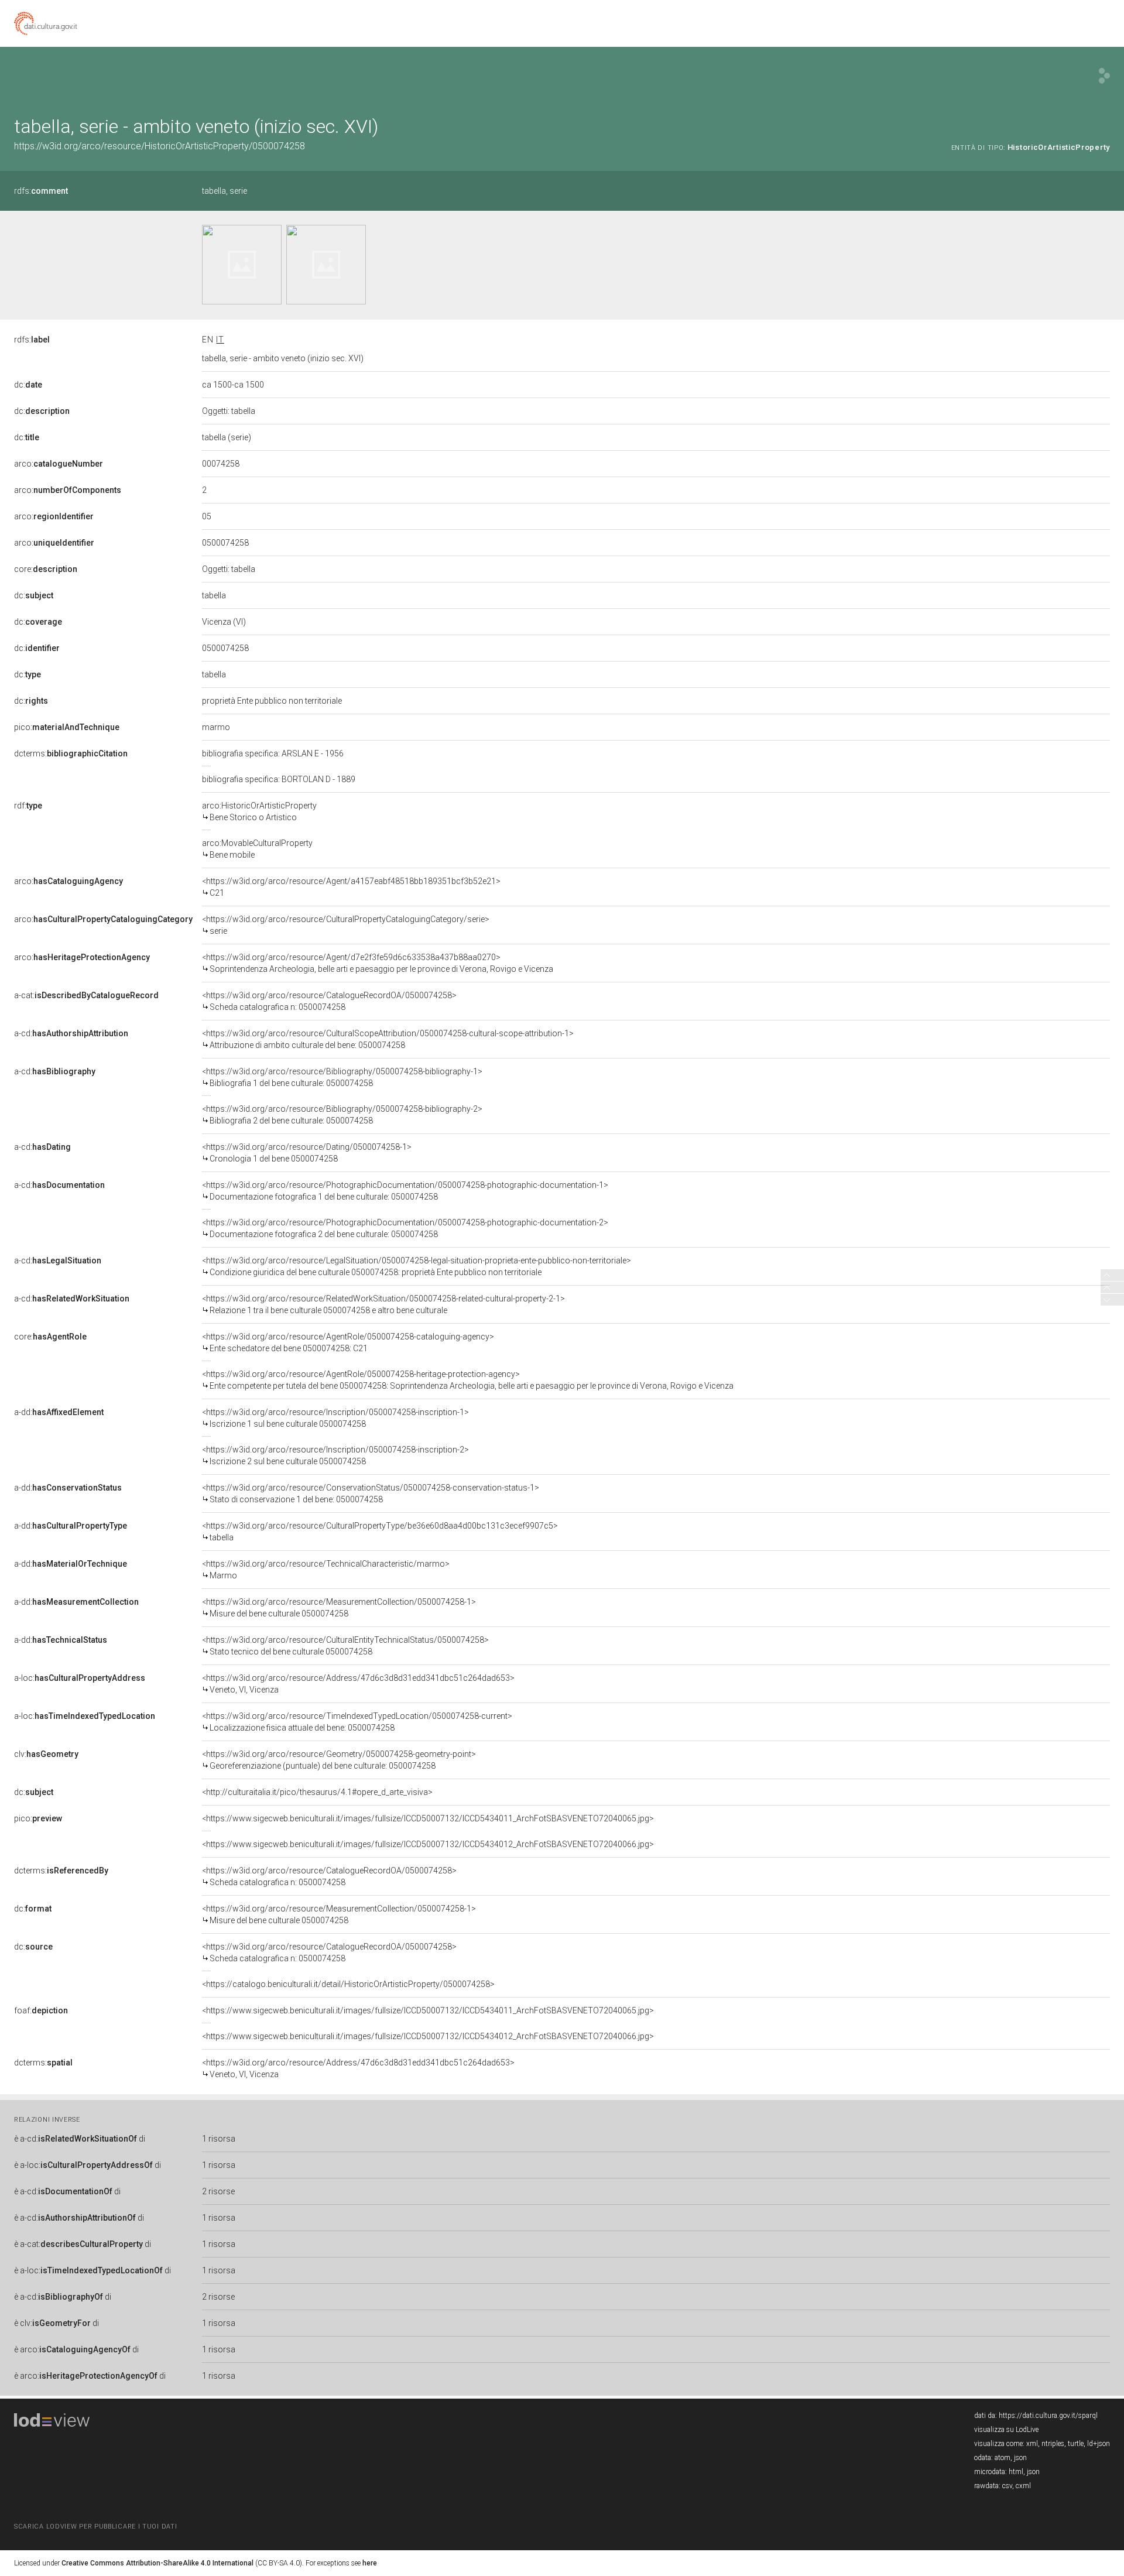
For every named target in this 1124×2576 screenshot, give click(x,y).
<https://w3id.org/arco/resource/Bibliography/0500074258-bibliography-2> (342, 1115)
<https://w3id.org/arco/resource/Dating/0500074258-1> (307, 1153)
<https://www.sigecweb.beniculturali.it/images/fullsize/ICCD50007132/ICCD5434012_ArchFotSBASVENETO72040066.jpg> (428, 1844)
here (370, 2563)
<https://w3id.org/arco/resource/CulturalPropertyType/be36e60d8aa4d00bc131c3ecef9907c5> (380, 1532)
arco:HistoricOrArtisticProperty (259, 811)
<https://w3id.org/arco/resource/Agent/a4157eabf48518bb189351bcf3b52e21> (351, 887)
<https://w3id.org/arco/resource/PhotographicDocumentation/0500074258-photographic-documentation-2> (405, 1228)
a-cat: (86, 995)
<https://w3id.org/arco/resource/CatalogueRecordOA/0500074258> (329, 1001)
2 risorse (218, 2191)
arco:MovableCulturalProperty (257, 849)
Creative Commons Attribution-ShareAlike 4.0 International (157, 2563)
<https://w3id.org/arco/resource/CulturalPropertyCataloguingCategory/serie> (346, 925)
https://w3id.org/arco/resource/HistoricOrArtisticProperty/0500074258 (160, 146)
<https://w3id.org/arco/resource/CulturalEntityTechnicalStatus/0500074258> (345, 1646)
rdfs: (41, 191)
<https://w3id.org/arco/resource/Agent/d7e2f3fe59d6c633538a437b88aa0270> (378, 963)
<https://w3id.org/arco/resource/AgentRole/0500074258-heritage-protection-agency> (468, 1380)
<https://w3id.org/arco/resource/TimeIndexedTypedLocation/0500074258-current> (357, 1722)
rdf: (28, 806)
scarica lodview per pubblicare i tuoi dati (95, 2527)
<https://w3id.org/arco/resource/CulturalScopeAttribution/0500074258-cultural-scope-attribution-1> (388, 1039)
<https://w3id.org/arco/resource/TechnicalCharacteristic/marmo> (326, 1570)
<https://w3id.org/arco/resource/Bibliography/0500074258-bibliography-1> (342, 1077)
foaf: (41, 2010)
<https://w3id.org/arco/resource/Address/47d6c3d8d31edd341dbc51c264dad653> (358, 1684)
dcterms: (71, 753)
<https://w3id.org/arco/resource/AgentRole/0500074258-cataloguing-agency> (348, 1342)
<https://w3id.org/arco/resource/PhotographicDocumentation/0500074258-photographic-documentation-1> (405, 1191)
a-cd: (71, 1033)
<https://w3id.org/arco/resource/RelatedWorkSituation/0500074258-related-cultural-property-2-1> (383, 1304)
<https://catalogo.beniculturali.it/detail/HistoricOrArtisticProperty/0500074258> (348, 1984)
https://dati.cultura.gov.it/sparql (1048, 2416)
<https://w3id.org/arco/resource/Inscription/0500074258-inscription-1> (335, 1418)
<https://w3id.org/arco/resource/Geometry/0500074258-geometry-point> (339, 1760)
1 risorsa (219, 2139)
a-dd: (59, 1412)
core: (46, 569)
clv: (46, 1754)
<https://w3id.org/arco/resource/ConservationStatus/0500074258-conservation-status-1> (371, 1493)
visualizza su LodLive (1006, 2430)
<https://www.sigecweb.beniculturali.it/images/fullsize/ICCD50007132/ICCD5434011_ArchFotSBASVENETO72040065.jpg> (428, 1818)
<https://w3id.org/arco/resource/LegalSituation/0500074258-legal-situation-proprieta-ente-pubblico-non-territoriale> (417, 1266)
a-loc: (80, 1678)
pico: (67, 727)
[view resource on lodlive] (1104, 76)
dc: (28, 385)
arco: (59, 464)
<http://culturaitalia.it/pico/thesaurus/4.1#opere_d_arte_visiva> (317, 1792)
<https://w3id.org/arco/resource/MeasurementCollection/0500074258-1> (339, 1608)
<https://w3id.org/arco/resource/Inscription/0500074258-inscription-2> (335, 1455)
